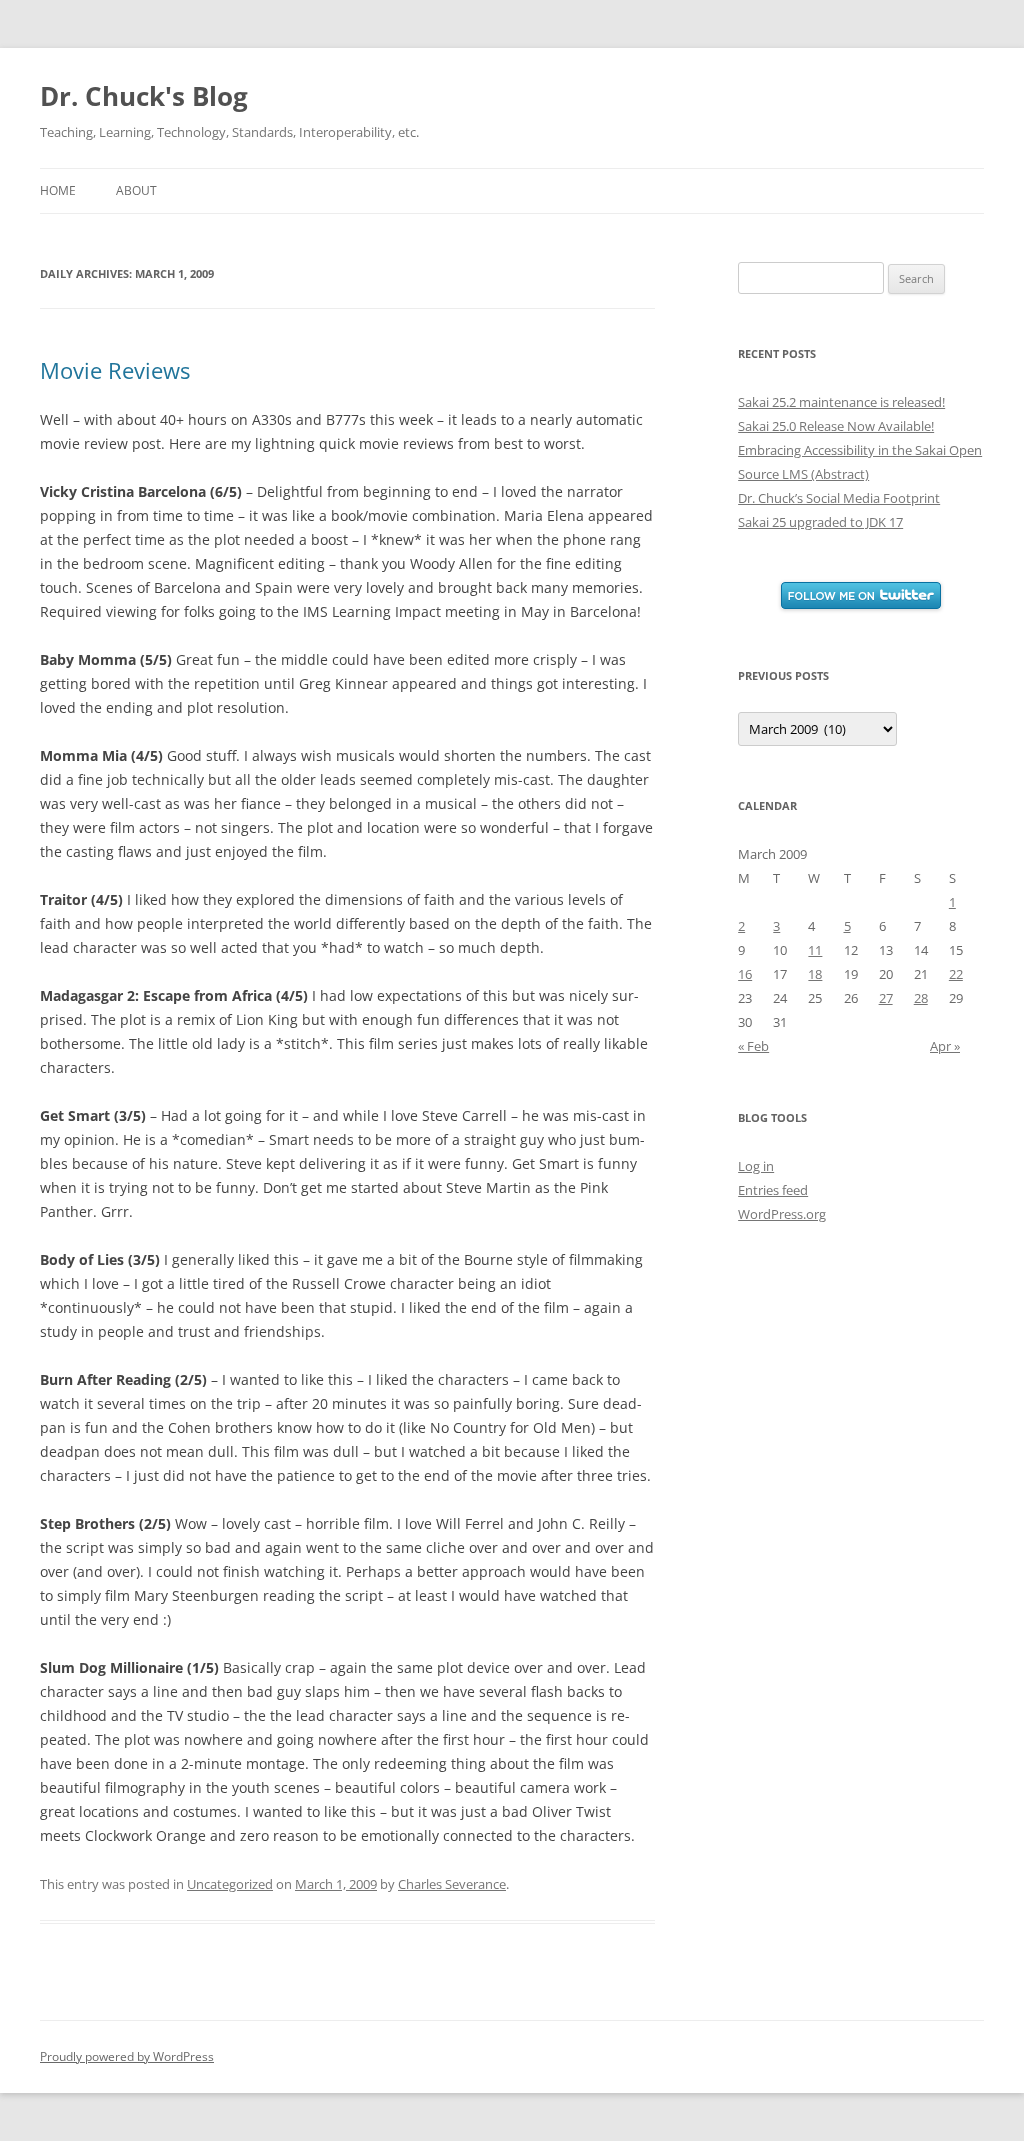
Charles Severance (452, 1884)
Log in (756, 1166)
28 (921, 998)
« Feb (753, 1046)
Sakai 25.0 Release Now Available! (836, 426)
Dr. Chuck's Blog (144, 96)
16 (745, 974)
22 (956, 974)
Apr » (945, 1046)
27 (886, 998)
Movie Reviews (115, 370)
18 (815, 974)
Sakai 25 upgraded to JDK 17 (820, 522)
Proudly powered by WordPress (127, 2056)
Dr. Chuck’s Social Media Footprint (839, 498)
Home (58, 190)
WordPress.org (782, 1214)
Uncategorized (230, 1884)
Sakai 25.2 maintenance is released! (841, 402)
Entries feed (773, 1190)
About (136, 190)
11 (815, 950)
